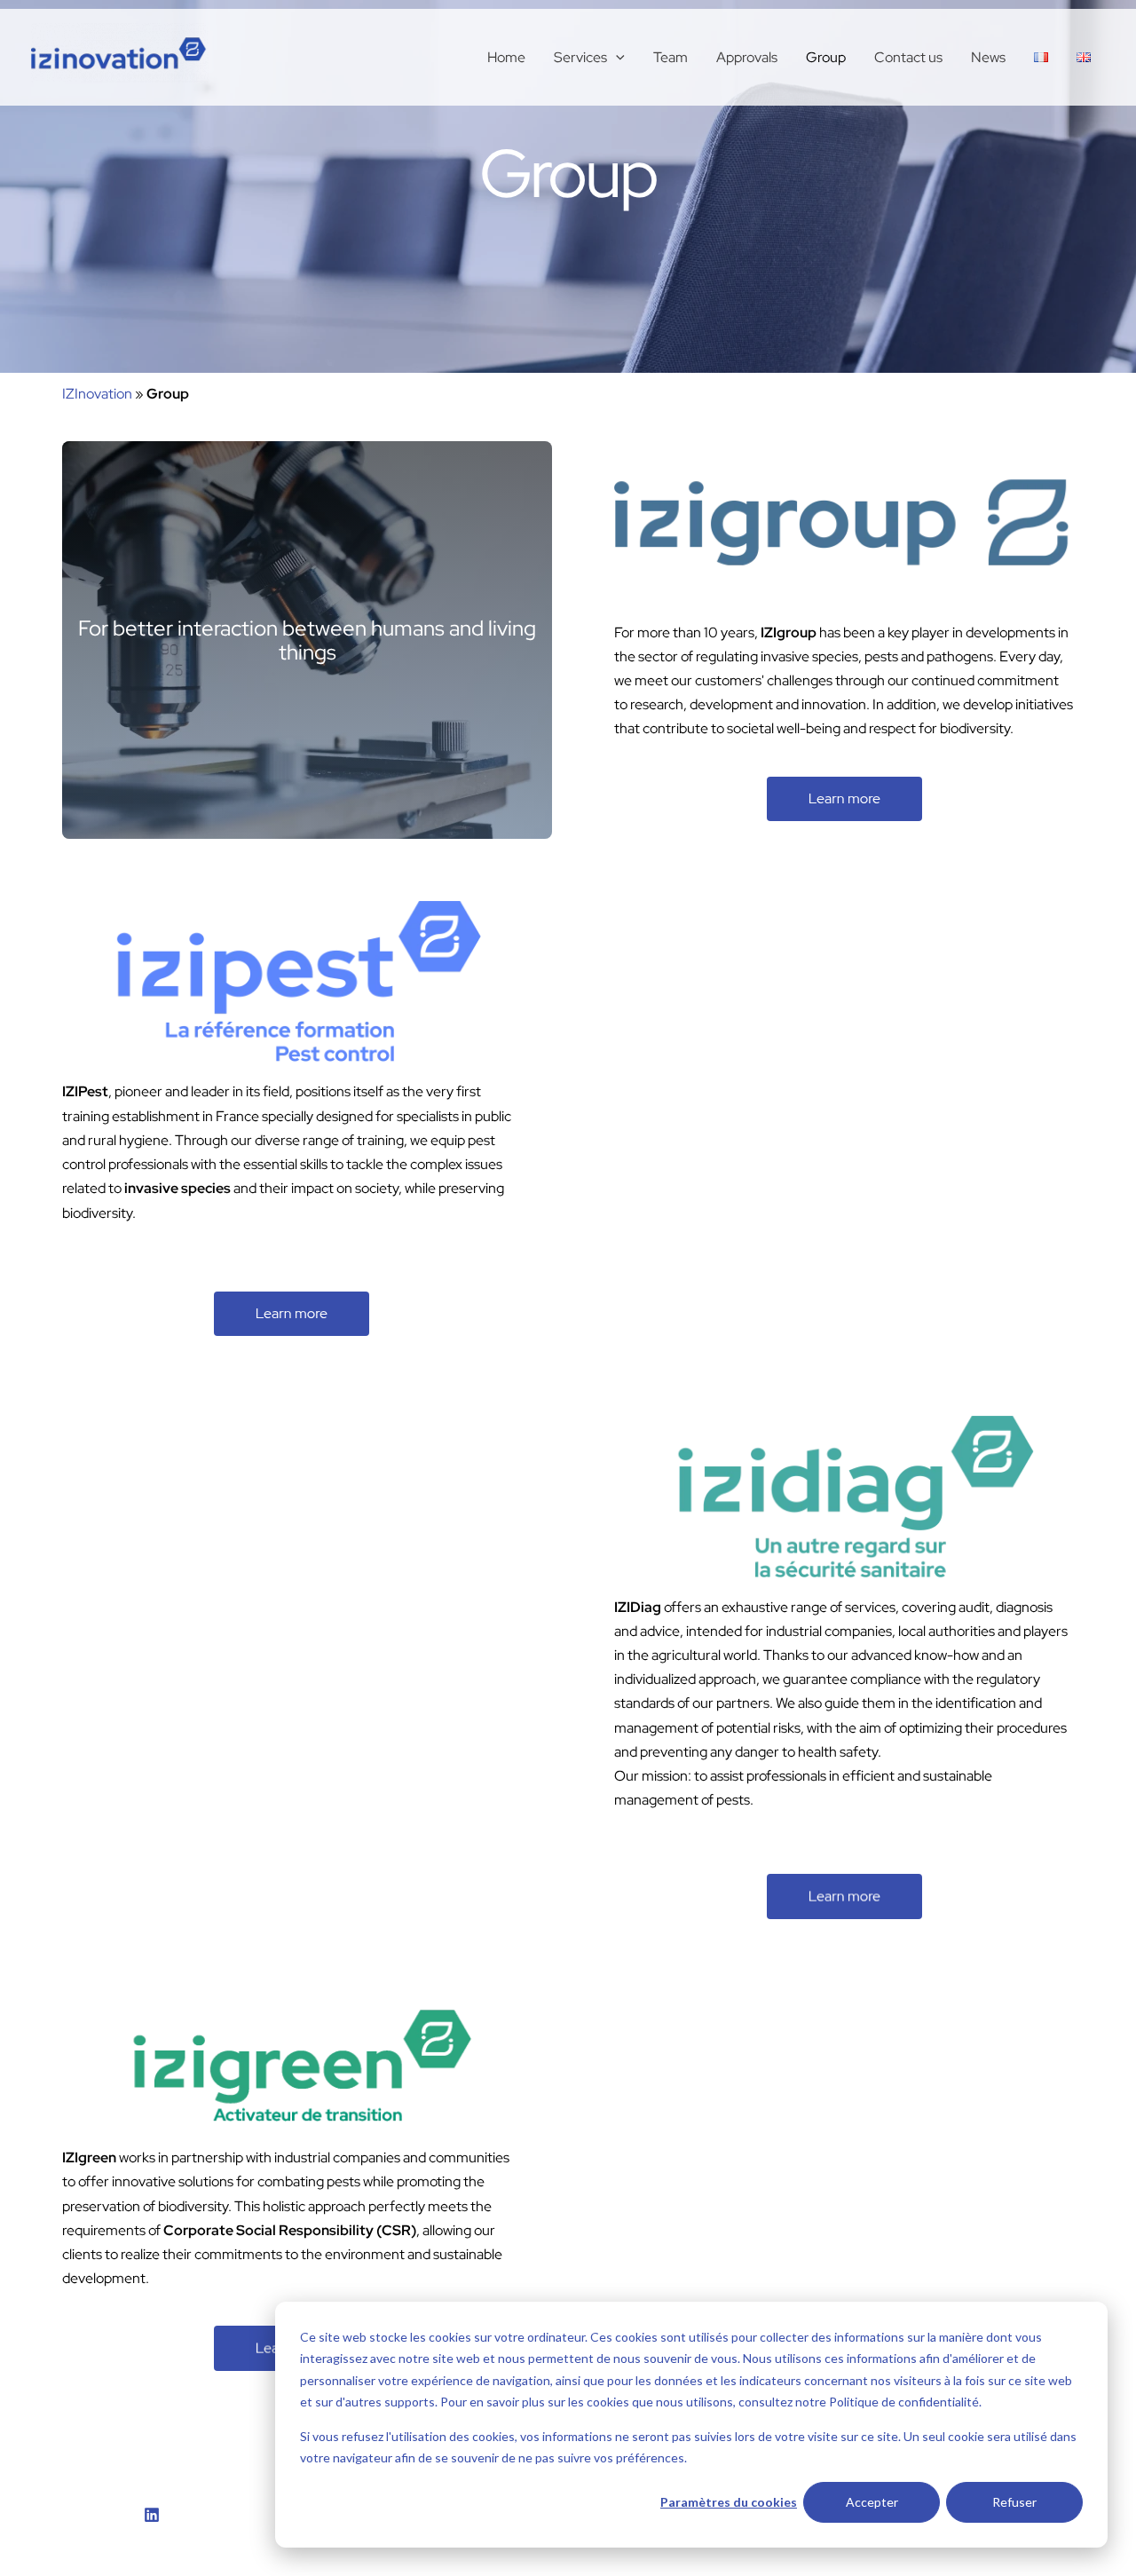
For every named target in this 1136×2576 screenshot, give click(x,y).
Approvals (747, 57)
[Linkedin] (152, 2515)
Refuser (1014, 2502)
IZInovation (97, 394)
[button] (616, 58)
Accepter (872, 2502)
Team (671, 57)
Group (826, 57)
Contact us (908, 57)
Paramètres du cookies (729, 2502)
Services (580, 57)
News (988, 57)
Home (506, 57)
